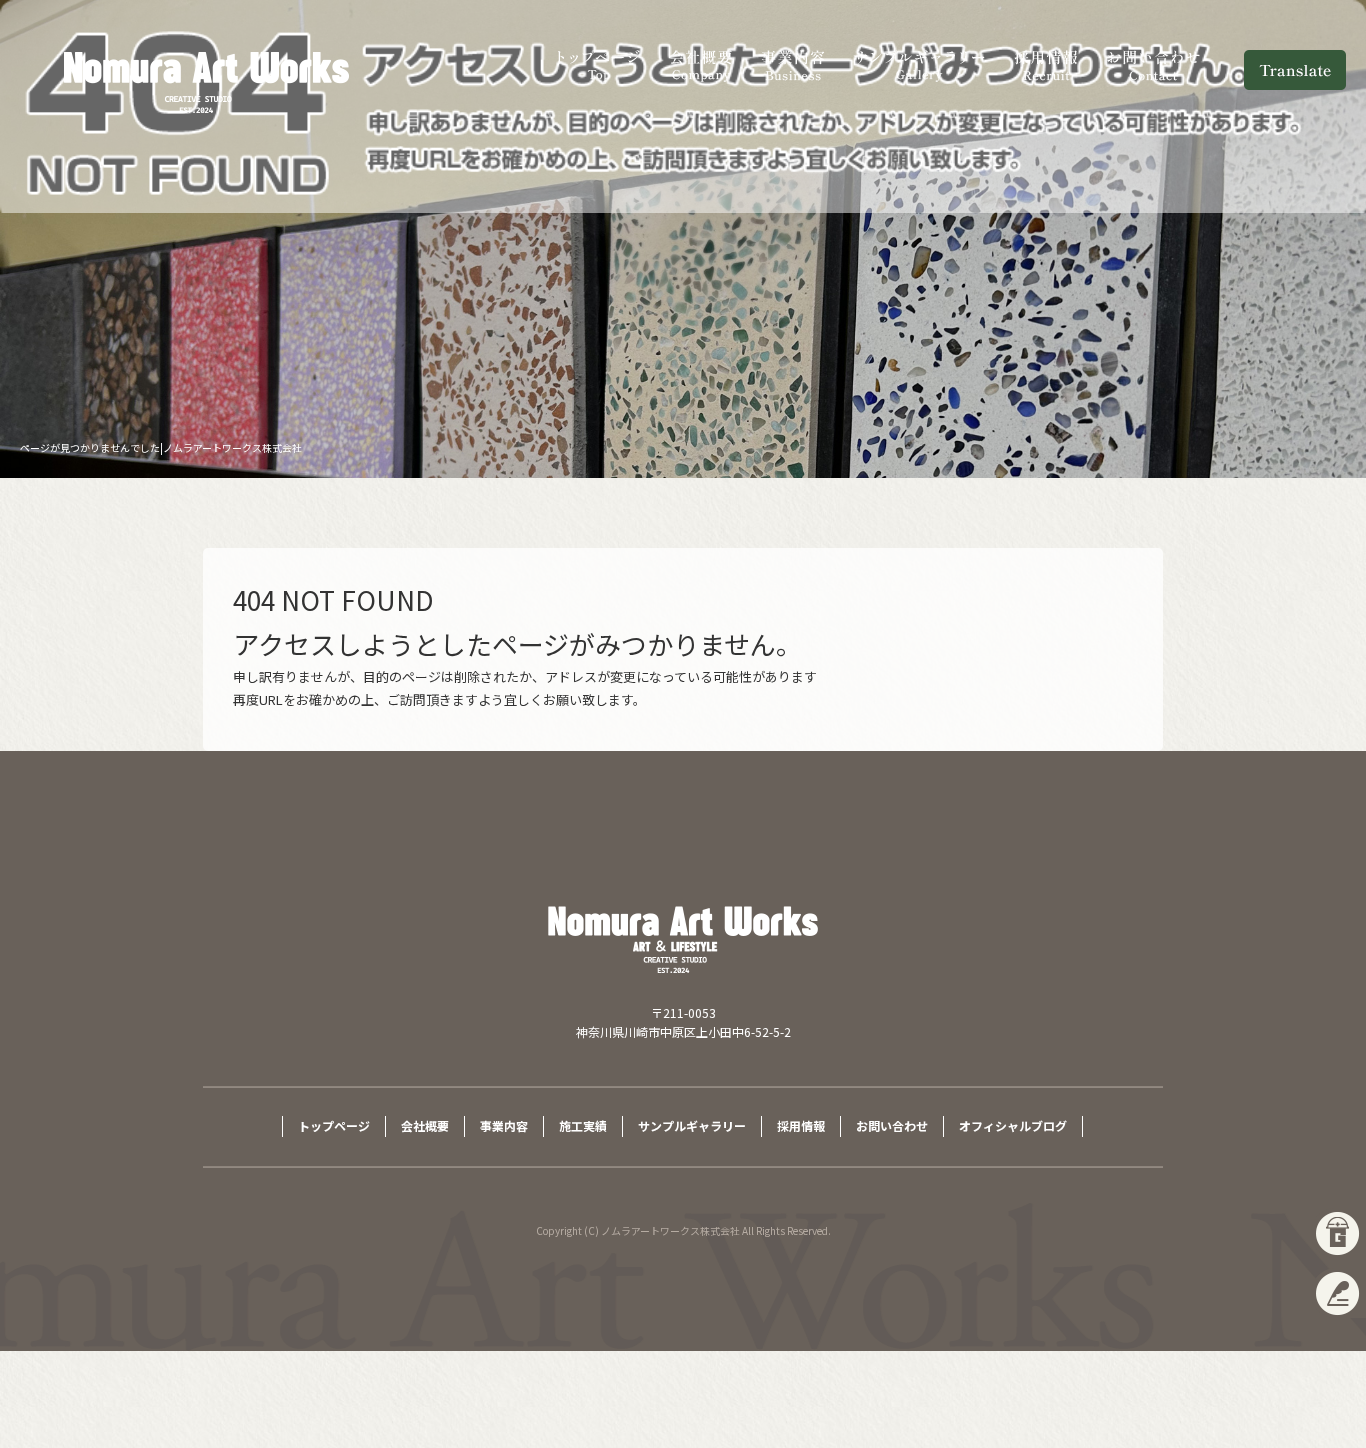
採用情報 (1046, 64)
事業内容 (792, 64)
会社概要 (702, 64)
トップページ (600, 64)
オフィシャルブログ (1013, 1125)
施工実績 (583, 1125)
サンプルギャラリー (919, 64)
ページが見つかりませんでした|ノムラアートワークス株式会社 (161, 447)
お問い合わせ (1156, 64)
